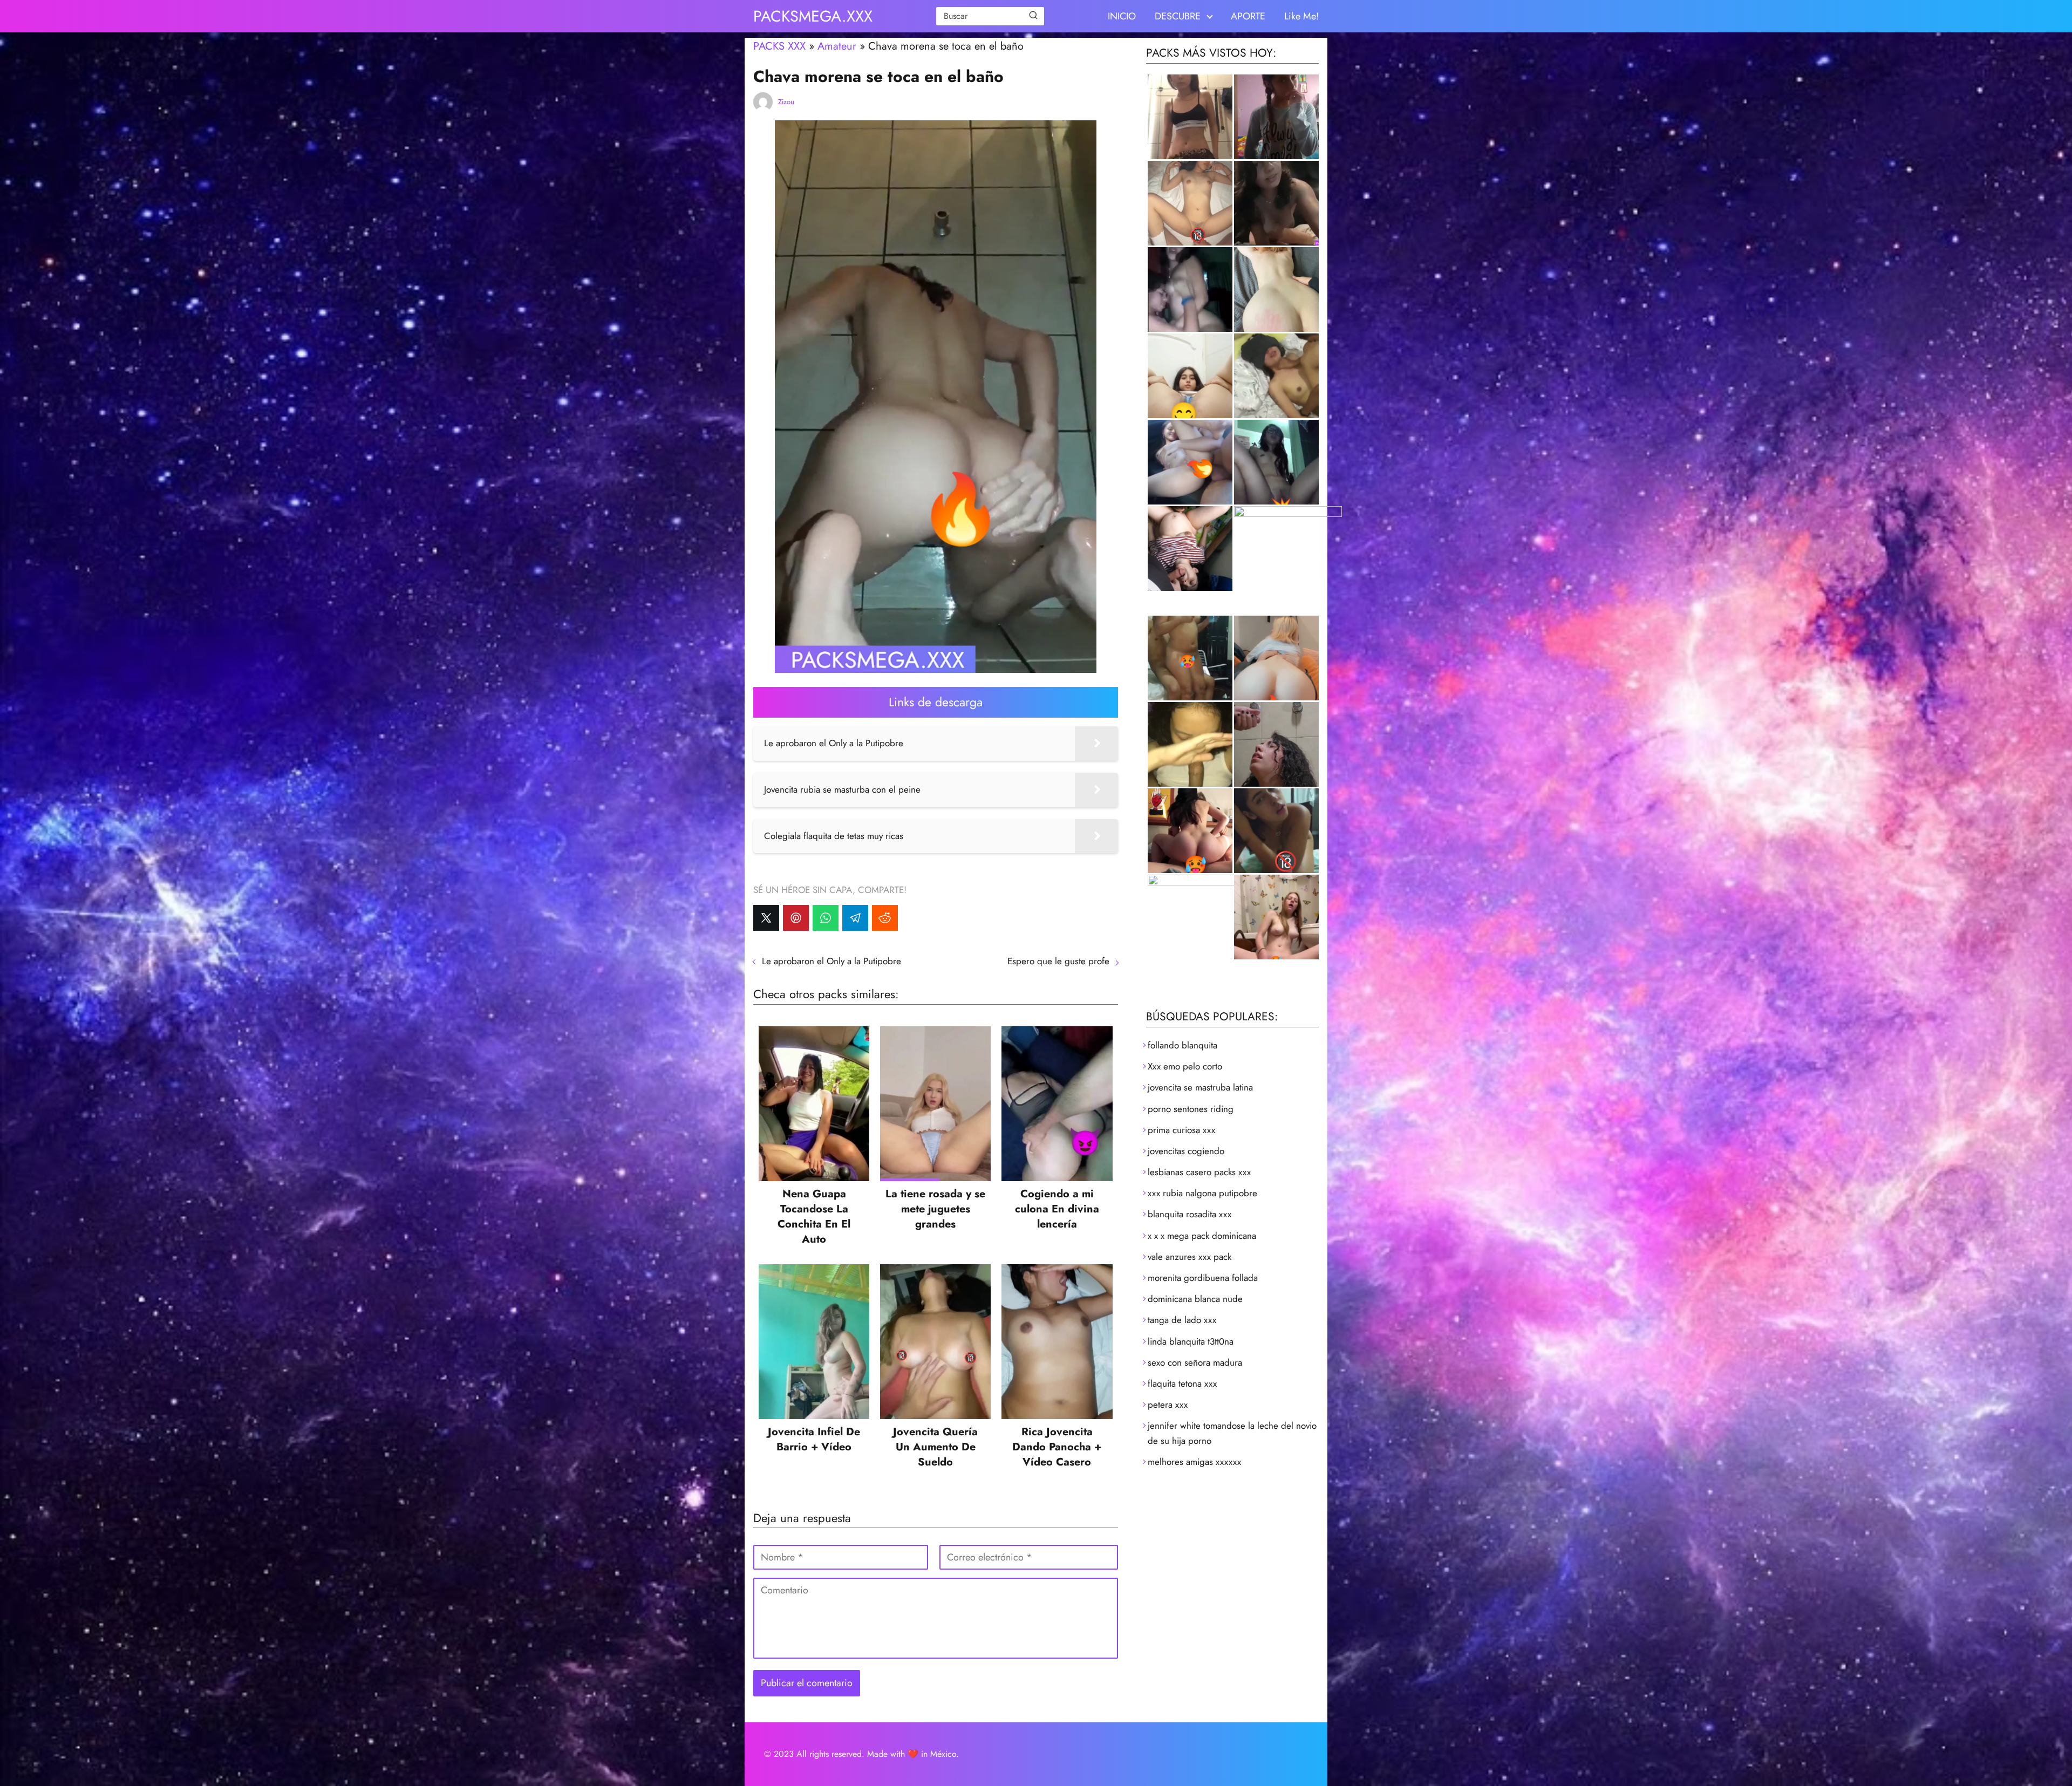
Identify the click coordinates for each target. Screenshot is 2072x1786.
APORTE (1248, 16)
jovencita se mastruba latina (1200, 1087)
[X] (766, 918)
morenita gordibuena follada (1203, 1278)
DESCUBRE (1178, 16)
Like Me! (1301, 16)
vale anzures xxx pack (1190, 1257)
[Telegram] (855, 918)
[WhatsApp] (826, 918)
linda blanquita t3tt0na (1191, 1341)
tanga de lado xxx (1182, 1320)
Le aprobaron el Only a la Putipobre (831, 961)
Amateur (837, 46)
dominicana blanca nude (1195, 1299)
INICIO (1122, 16)
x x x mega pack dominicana (1202, 1236)
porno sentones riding (1191, 1109)
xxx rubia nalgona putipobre (1202, 1193)
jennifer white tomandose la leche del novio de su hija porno (1232, 1433)
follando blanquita (1182, 1045)
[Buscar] (1033, 16)
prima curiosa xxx (1181, 1130)
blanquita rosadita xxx (1190, 1214)
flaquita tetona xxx (1182, 1383)
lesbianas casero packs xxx (1199, 1172)
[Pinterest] (796, 918)
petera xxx (1168, 1405)
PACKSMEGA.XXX (813, 16)
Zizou (786, 102)
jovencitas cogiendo (1186, 1151)
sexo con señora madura (1195, 1362)
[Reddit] (885, 918)
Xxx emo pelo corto (1185, 1066)
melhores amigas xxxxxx (1194, 1462)
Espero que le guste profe (1058, 961)
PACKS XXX (779, 46)
